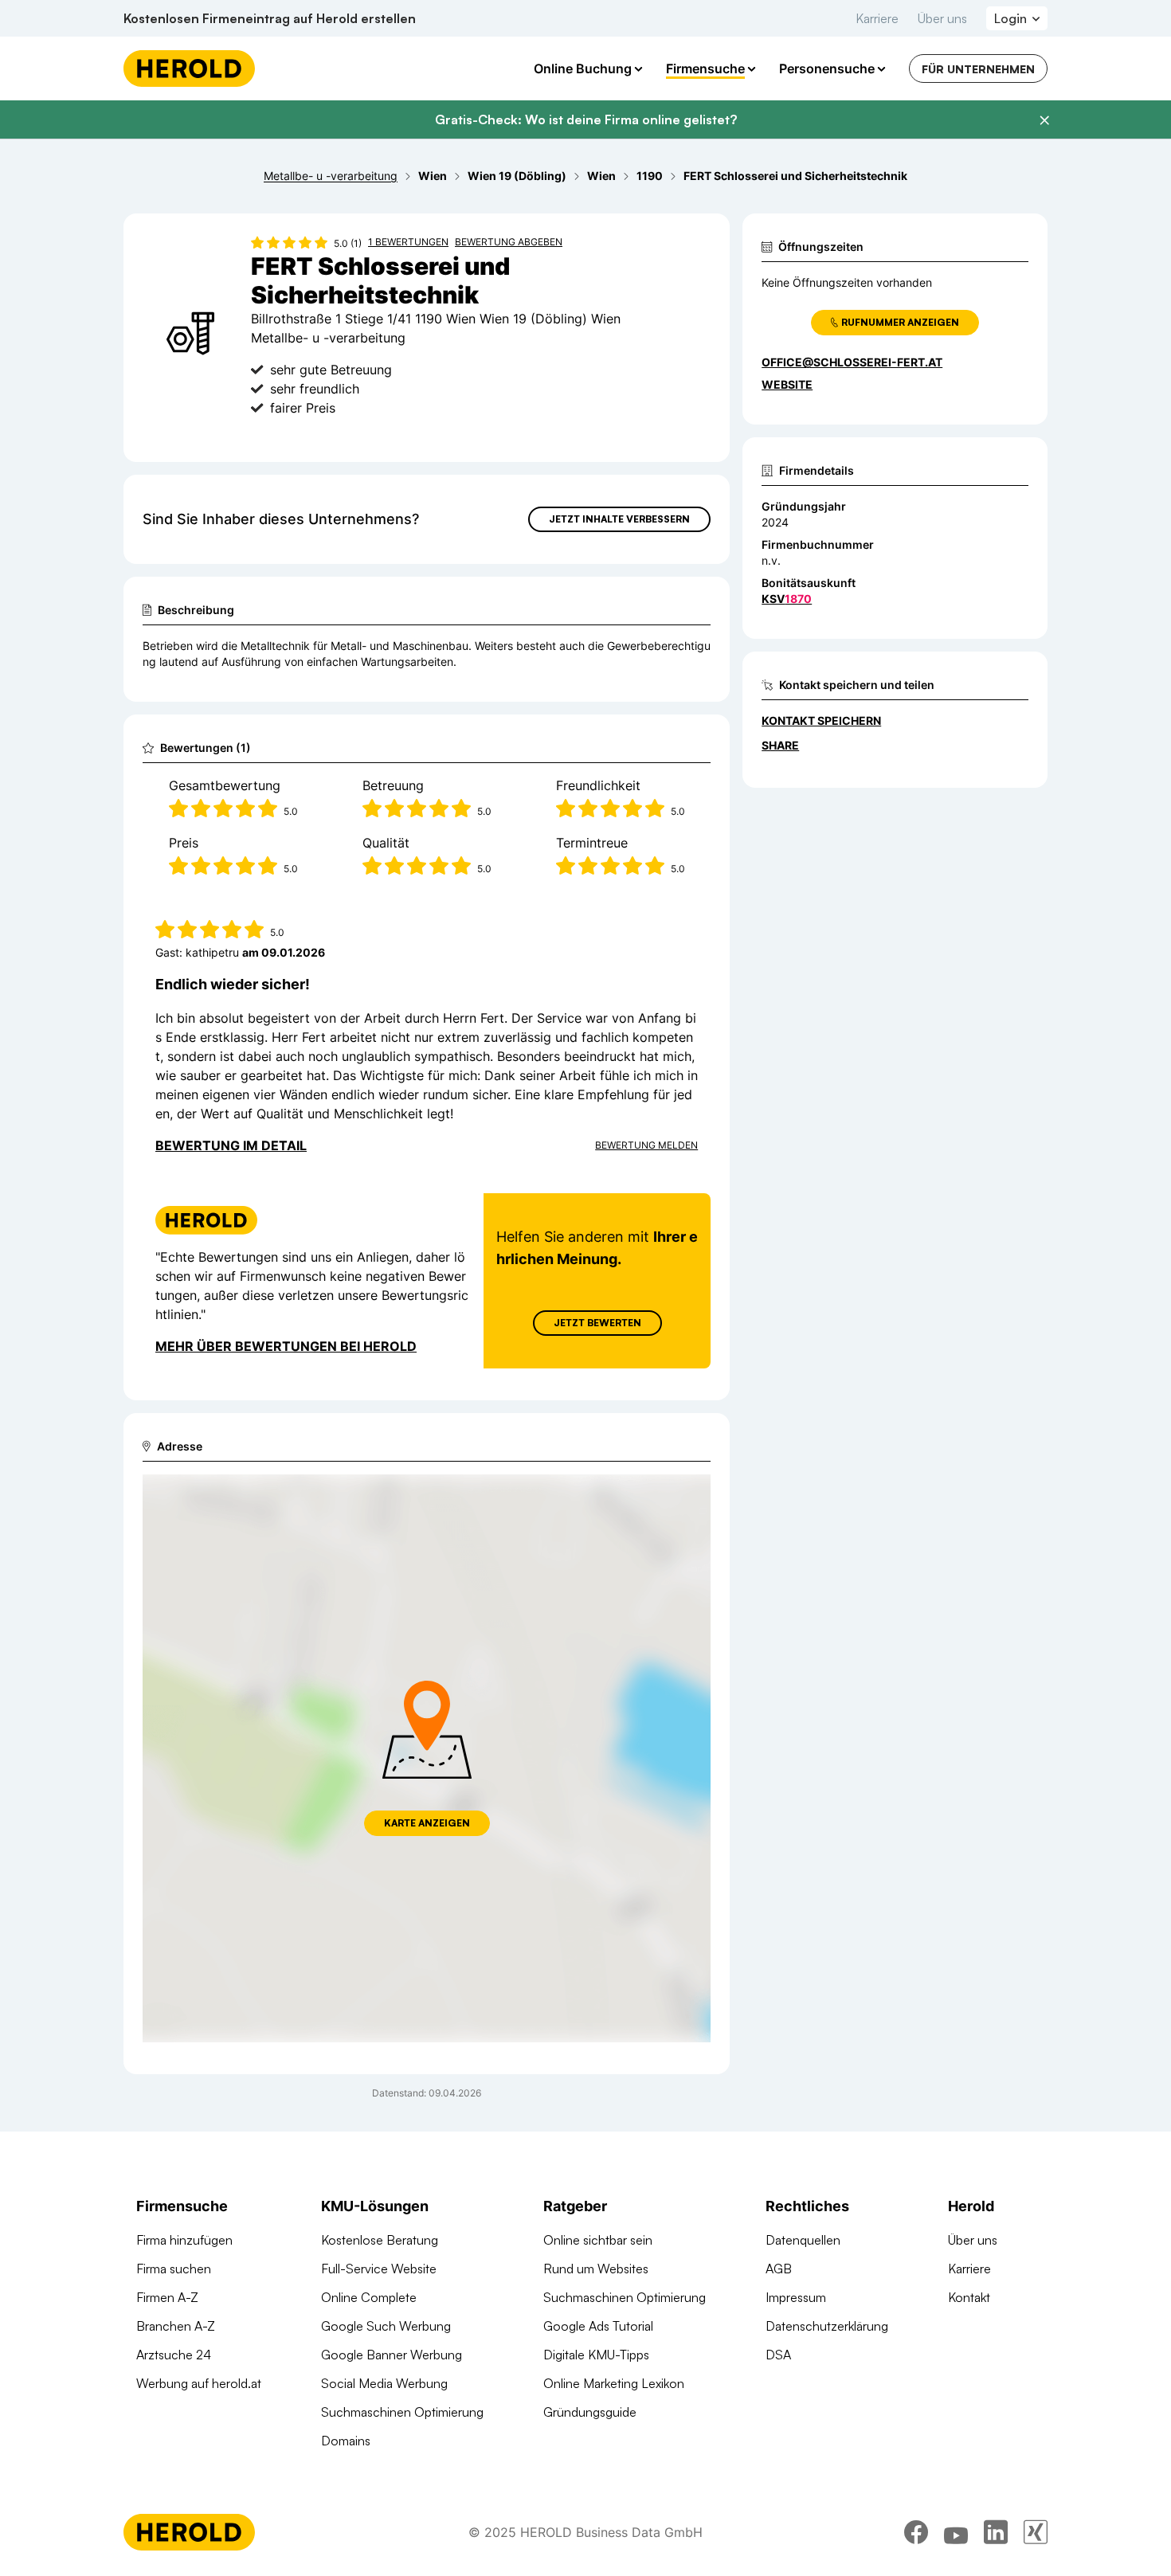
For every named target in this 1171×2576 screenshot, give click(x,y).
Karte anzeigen (427, 1823)
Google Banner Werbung (392, 2355)
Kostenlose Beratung (380, 2240)
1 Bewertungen (408, 242)
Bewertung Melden (646, 1145)
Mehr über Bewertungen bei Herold (286, 1346)
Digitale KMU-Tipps (596, 2355)
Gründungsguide (590, 2412)
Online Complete (369, 2297)
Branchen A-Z (176, 2326)
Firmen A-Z (167, 2297)
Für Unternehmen (978, 69)
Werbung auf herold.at (199, 2383)
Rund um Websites (596, 2269)
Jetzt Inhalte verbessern (619, 519)
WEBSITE (787, 384)
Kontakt (969, 2297)
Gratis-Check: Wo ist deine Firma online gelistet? (586, 119)
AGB (779, 2269)
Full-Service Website (379, 2269)
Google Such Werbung (386, 2326)
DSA (778, 2355)
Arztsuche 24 (174, 2355)
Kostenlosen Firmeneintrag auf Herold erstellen (270, 18)
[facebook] (916, 2532)
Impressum (796, 2297)
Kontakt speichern (821, 720)
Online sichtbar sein (598, 2240)
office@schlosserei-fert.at (852, 362)
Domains (346, 2441)
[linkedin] (996, 2532)
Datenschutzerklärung (827, 2326)
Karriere (877, 18)
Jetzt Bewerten (597, 1323)
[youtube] (956, 2532)
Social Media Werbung (384, 2383)
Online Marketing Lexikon (614, 2383)
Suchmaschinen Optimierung (402, 2412)
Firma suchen (174, 2269)
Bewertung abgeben (509, 242)
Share (780, 745)
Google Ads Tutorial (598, 2326)
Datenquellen (803, 2240)
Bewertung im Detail (231, 1145)
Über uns (942, 18)
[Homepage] (189, 69)
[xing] (1036, 2532)
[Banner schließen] (1044, 120)
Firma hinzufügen (184, 2240)
